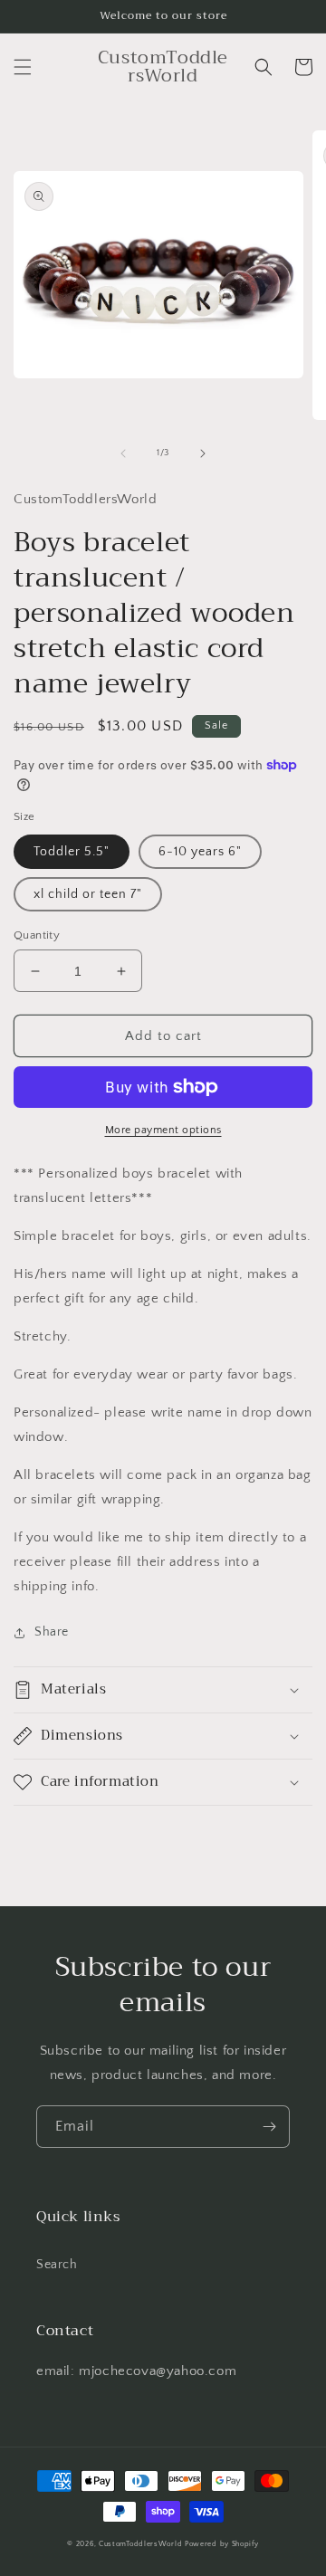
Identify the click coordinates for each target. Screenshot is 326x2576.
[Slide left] (123, 453)
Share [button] (52, 1632)
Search (57, 2265)
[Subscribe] (269, 2127)
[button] (23, 67)
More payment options (163, 1130)
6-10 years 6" (200, 852)
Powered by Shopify (222, 2544)
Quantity (37, 935)
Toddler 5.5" (72, 852)
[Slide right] (203, 453)
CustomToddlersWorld (140, 2544)
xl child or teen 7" (88, 894)
